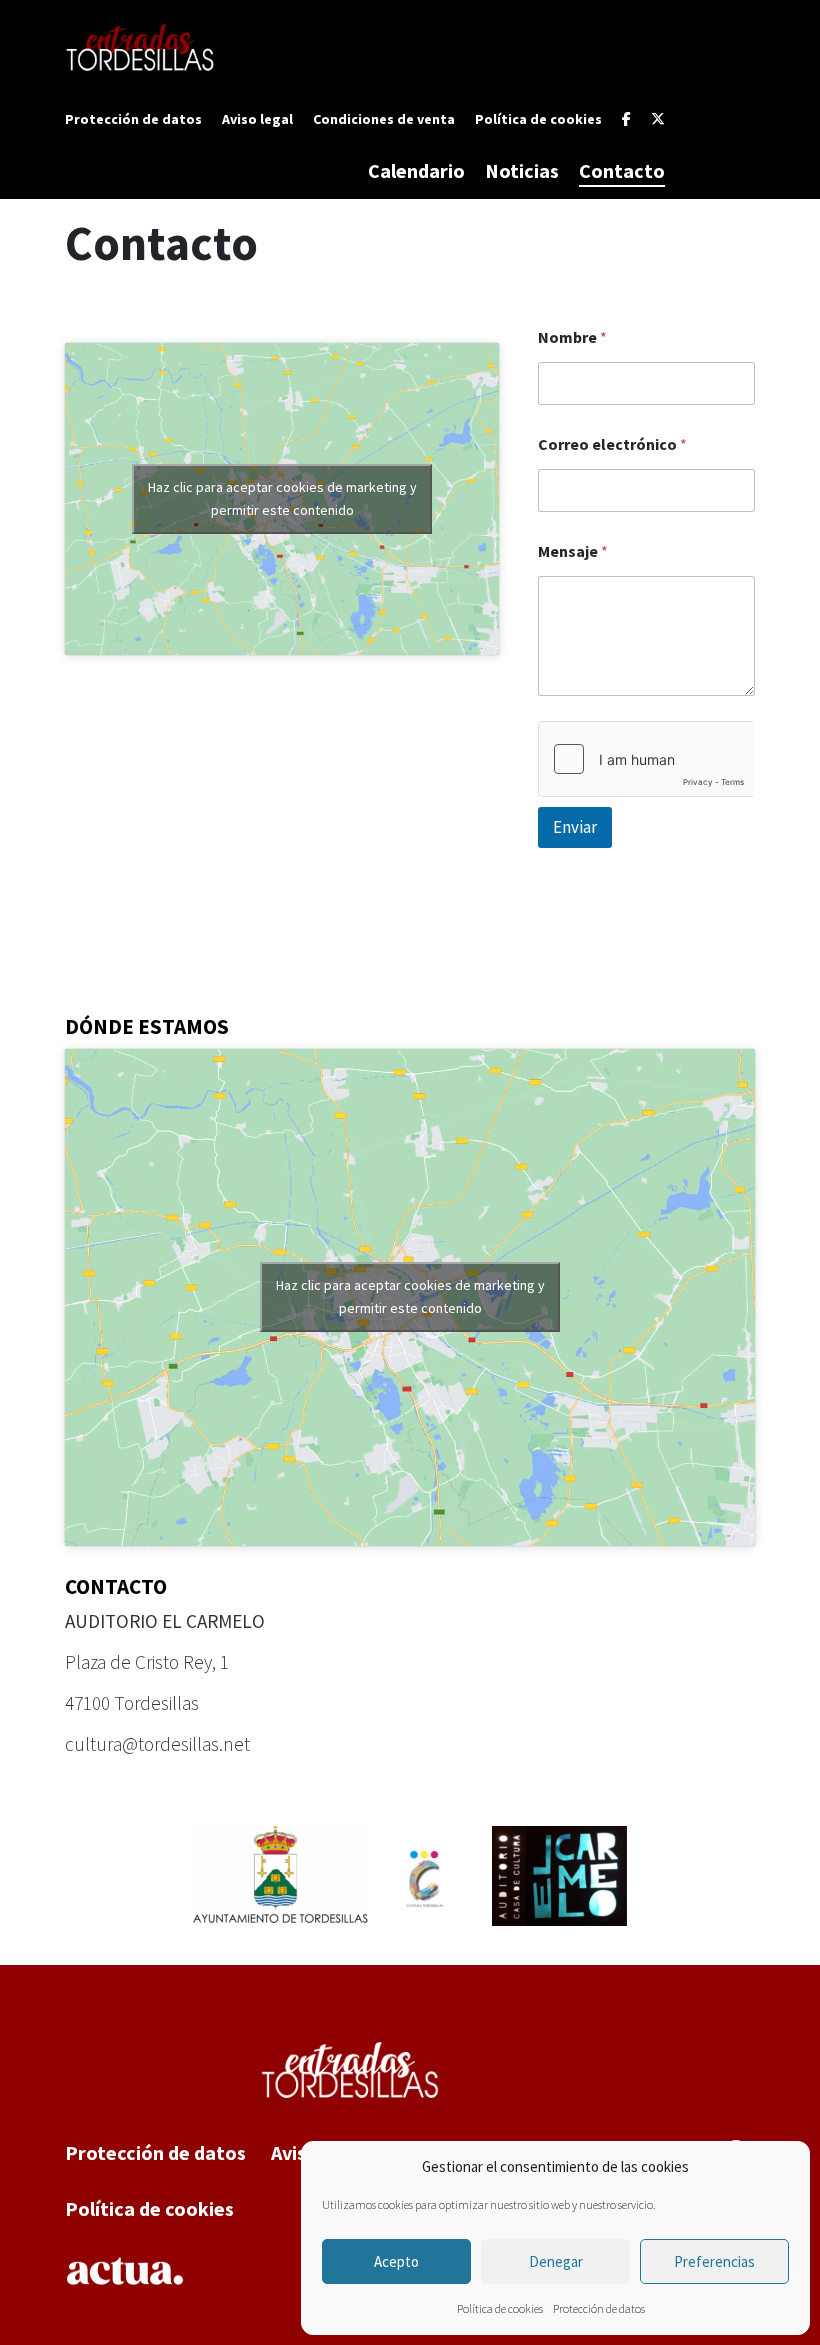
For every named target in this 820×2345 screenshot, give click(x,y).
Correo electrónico (612, 444)
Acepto (396, 2261)
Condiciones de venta (384, 119)
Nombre (572, 337)
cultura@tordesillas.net (157, 1744)
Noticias (522, 170)
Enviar (575, 827)
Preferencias (714, 2261)
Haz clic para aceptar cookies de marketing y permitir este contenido (282, 498)
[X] (658, 119)
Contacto (622, 170)
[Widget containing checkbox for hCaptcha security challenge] (646, 759)
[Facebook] (626, 119)
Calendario (416, 170)
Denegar (556, 2261)
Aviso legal (257, 119)
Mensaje (573, 551)
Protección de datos (599, 2308)
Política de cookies (500, 2308)
